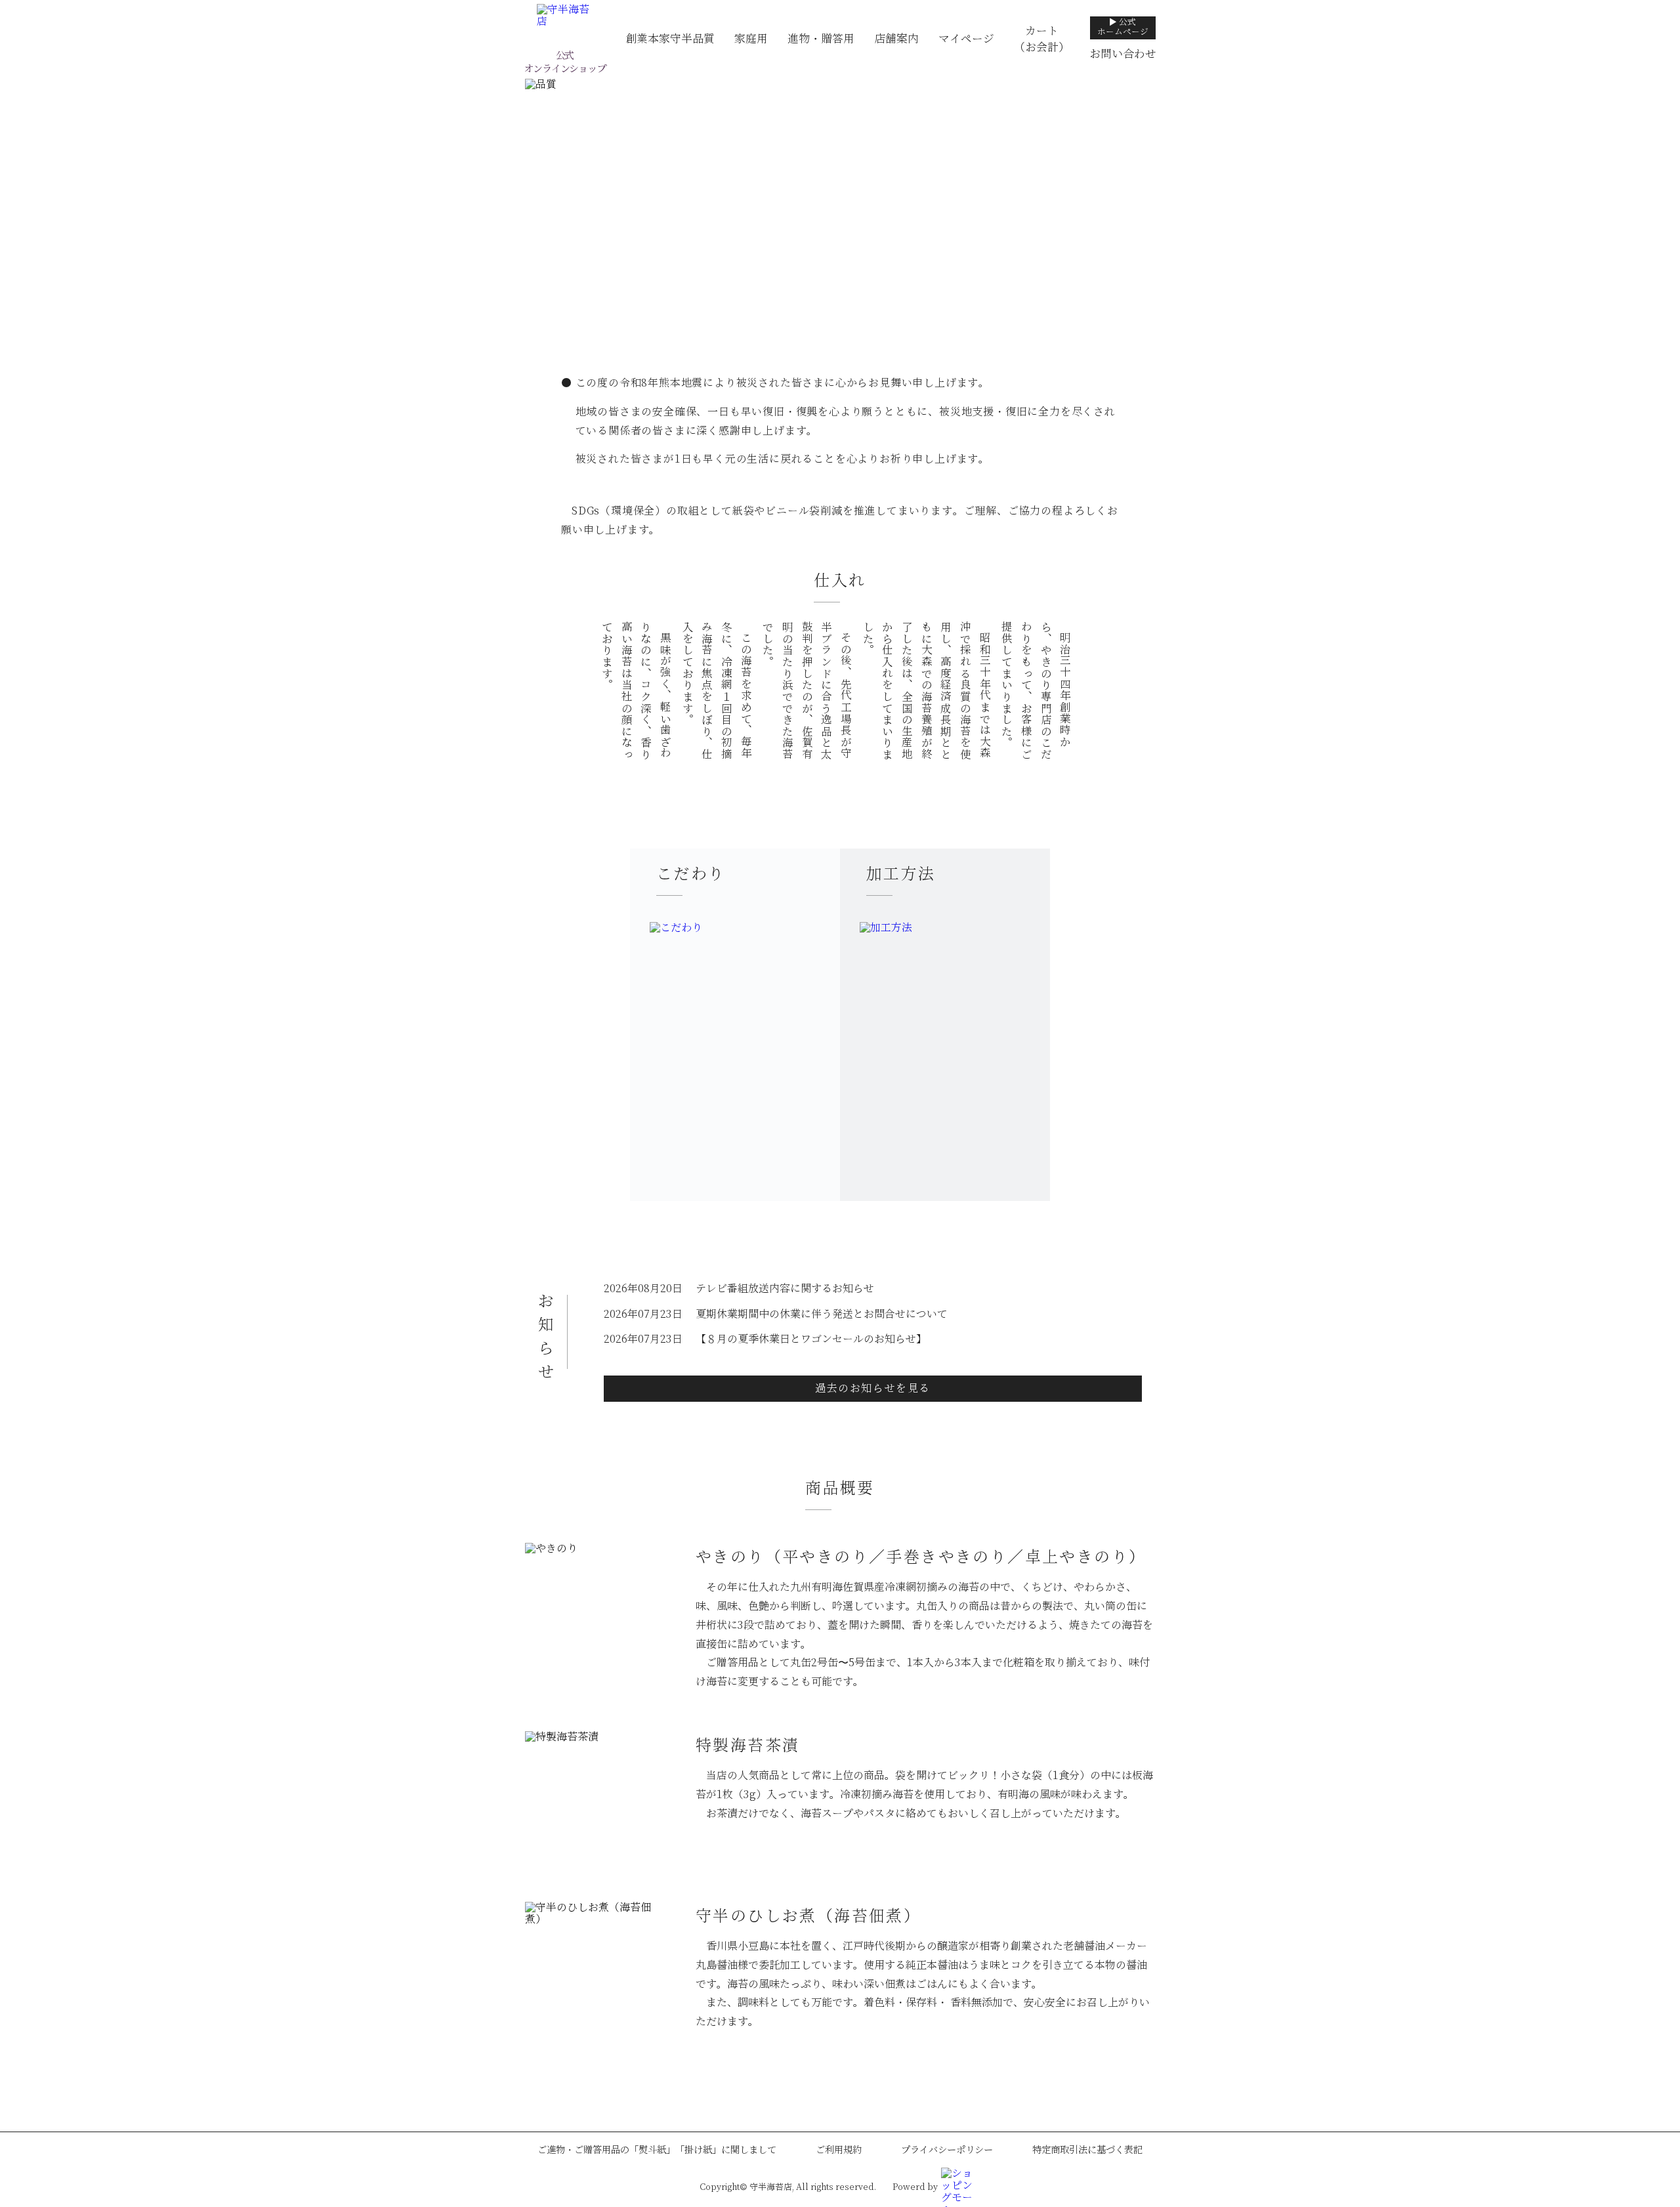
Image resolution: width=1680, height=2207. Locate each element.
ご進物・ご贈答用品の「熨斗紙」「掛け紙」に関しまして (657, 2150)
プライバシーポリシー (947, 2150)
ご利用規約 (839, 2150)
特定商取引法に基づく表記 (1087, 2150)
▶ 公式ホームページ (1123, 27)
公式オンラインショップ (564, 62)
